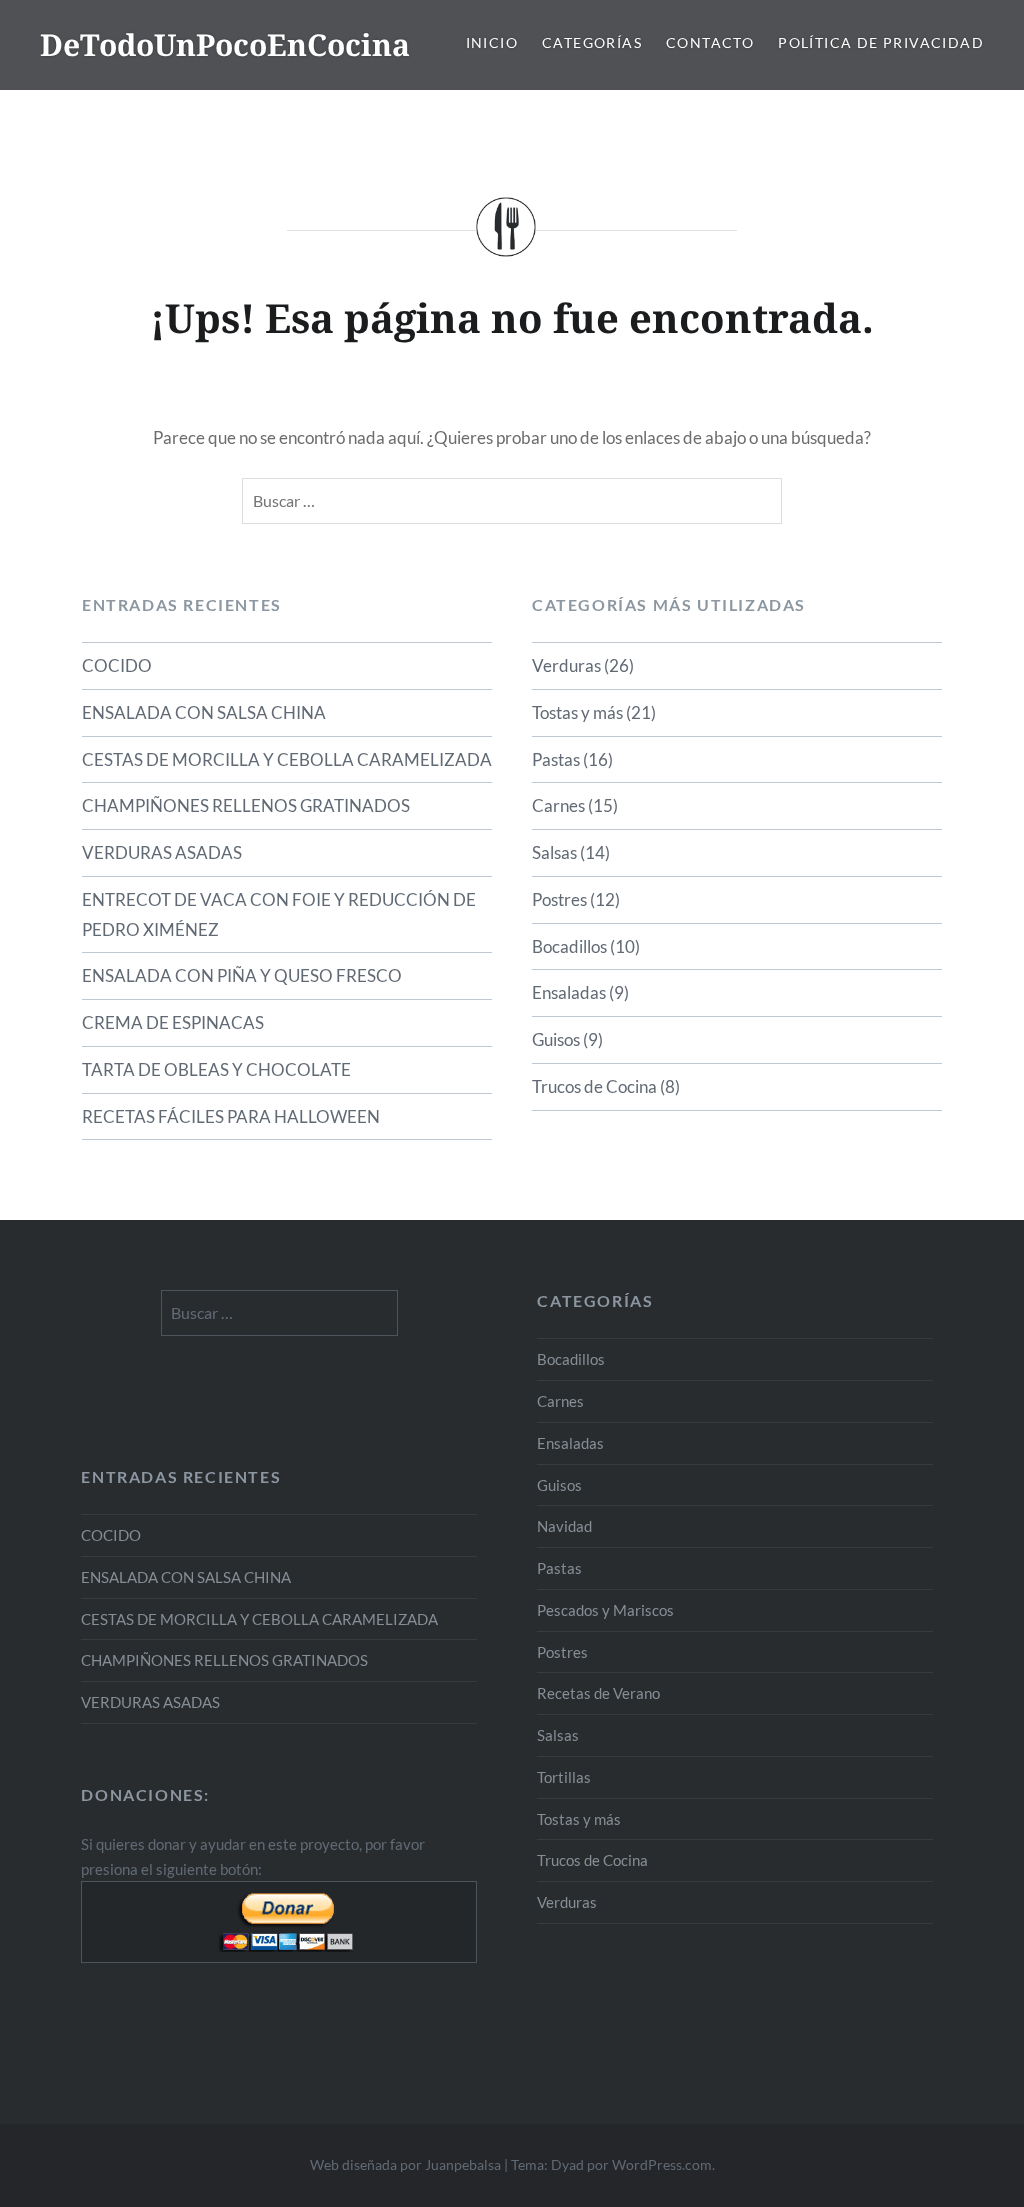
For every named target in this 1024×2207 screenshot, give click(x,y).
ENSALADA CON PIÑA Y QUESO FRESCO (242, 975)
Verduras (566, 665)
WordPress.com (662, 2164)
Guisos (556, 1039)
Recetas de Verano (598, 1693)
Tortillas (564, 1777)
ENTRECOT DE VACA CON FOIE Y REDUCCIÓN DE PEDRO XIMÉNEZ (279, 914)
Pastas (556, 759)
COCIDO (117, 665)
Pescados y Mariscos (605, 1610)
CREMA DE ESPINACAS (173, 1022)
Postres (559, 899)
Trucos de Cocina (594, 1086)
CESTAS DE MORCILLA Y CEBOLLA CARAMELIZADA (287, 759)
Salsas (554, 852)
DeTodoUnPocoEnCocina (225, 44)
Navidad (564, 1526)
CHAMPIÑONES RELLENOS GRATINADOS (246, 805)
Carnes (558, 805)
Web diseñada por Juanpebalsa (405, 2164)
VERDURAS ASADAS (162, 852)
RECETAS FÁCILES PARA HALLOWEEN (231, 1116)
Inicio (492, 42)
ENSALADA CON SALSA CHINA (204, 712)
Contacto (710, 42)
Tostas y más (577, 712)
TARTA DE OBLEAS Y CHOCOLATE (216, 1069)
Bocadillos (569, 946)
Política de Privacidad (881, 42)
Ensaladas (569, 992)
